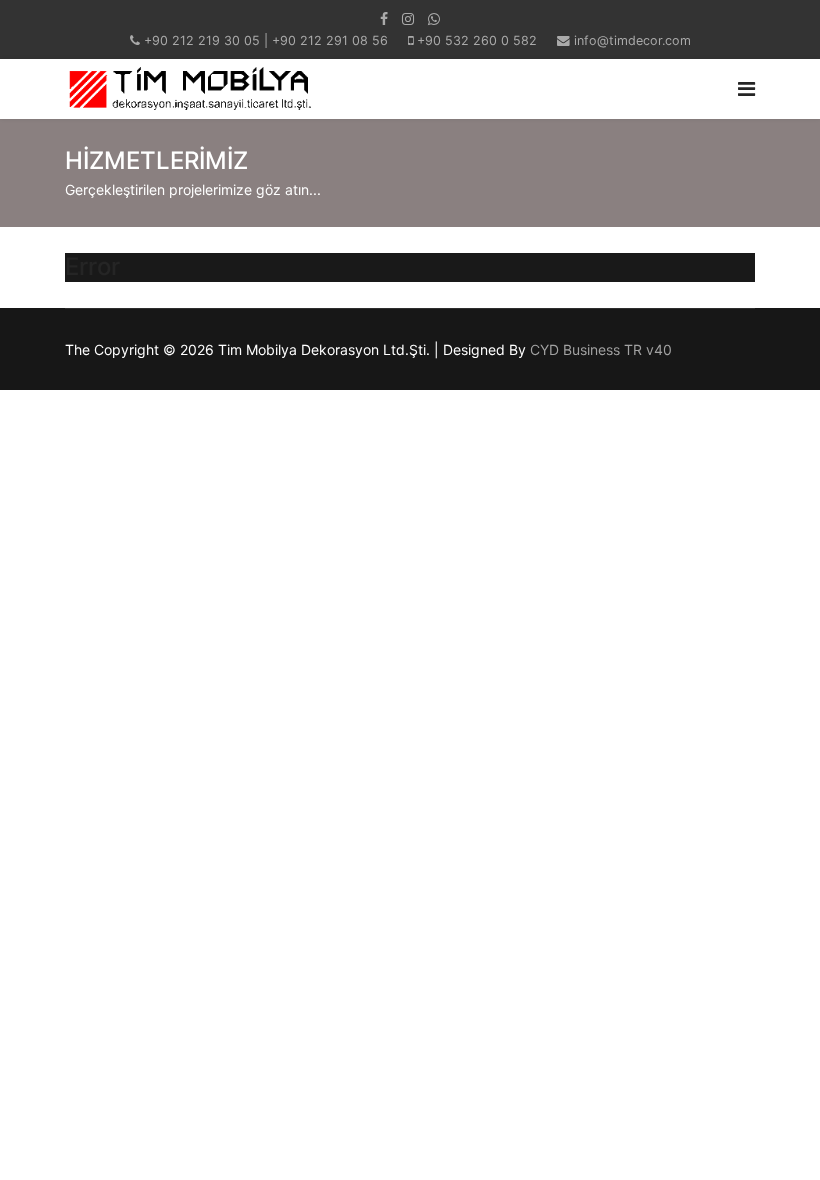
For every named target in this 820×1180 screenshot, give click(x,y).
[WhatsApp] (434, 18)
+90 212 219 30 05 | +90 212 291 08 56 (266, 40)
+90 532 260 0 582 (477, 40)
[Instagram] (408, 18)
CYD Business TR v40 (601, 349)
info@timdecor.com (632, 40)
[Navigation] (746, 89)
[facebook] (384, 18)
